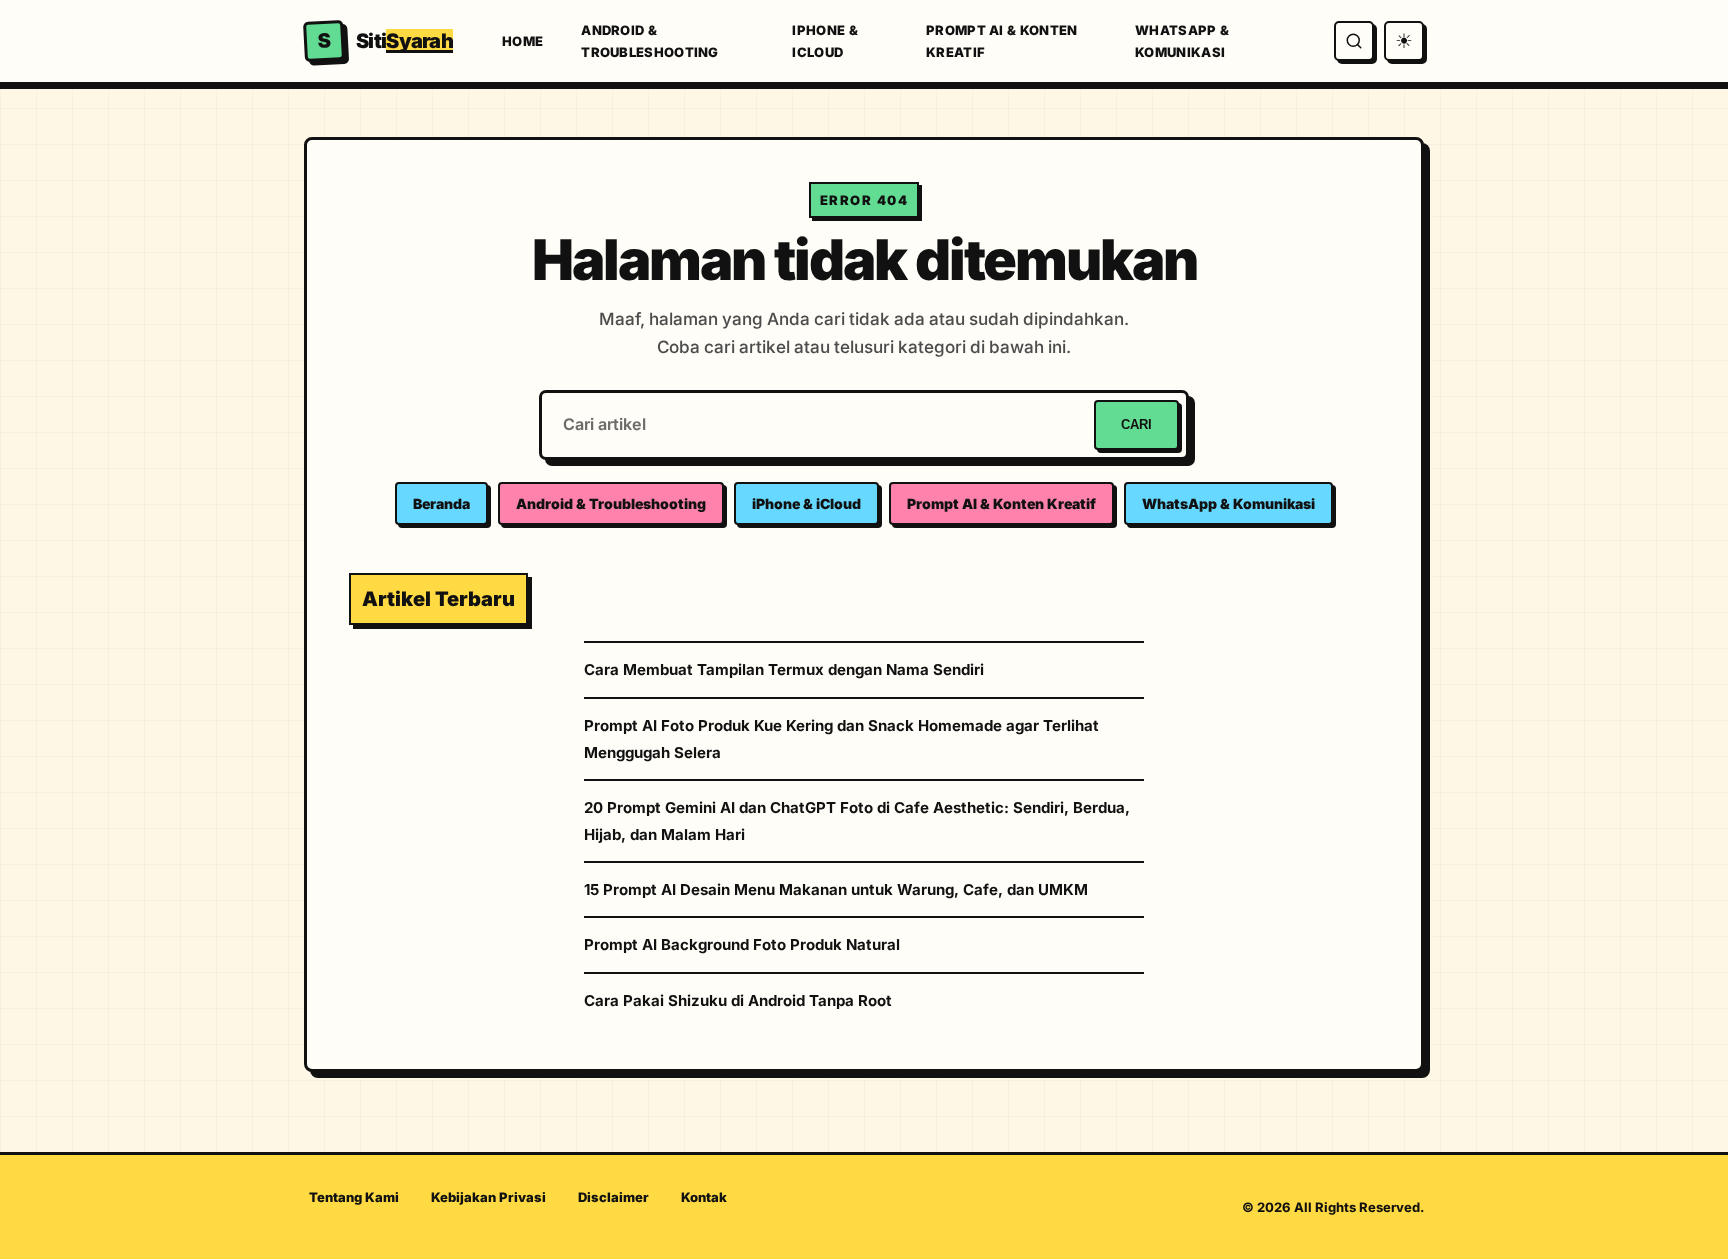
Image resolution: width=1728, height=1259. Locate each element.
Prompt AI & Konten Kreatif (1001, 41)
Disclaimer (613, 1197)
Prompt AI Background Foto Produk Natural (742, 944)
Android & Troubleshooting (650, 41)
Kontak (704, 1197)
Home (522, 41)
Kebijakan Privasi (488, 1197)
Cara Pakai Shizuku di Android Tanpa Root (738, 1000)
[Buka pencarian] (1354, 41)
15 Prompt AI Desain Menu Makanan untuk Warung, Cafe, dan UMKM (836, 889)
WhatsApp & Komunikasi (1182, 41)
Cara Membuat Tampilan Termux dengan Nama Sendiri (784, 669)
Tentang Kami (354, 1197)
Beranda (441, 503)
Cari (1136, 424)
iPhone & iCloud (824, 41)
